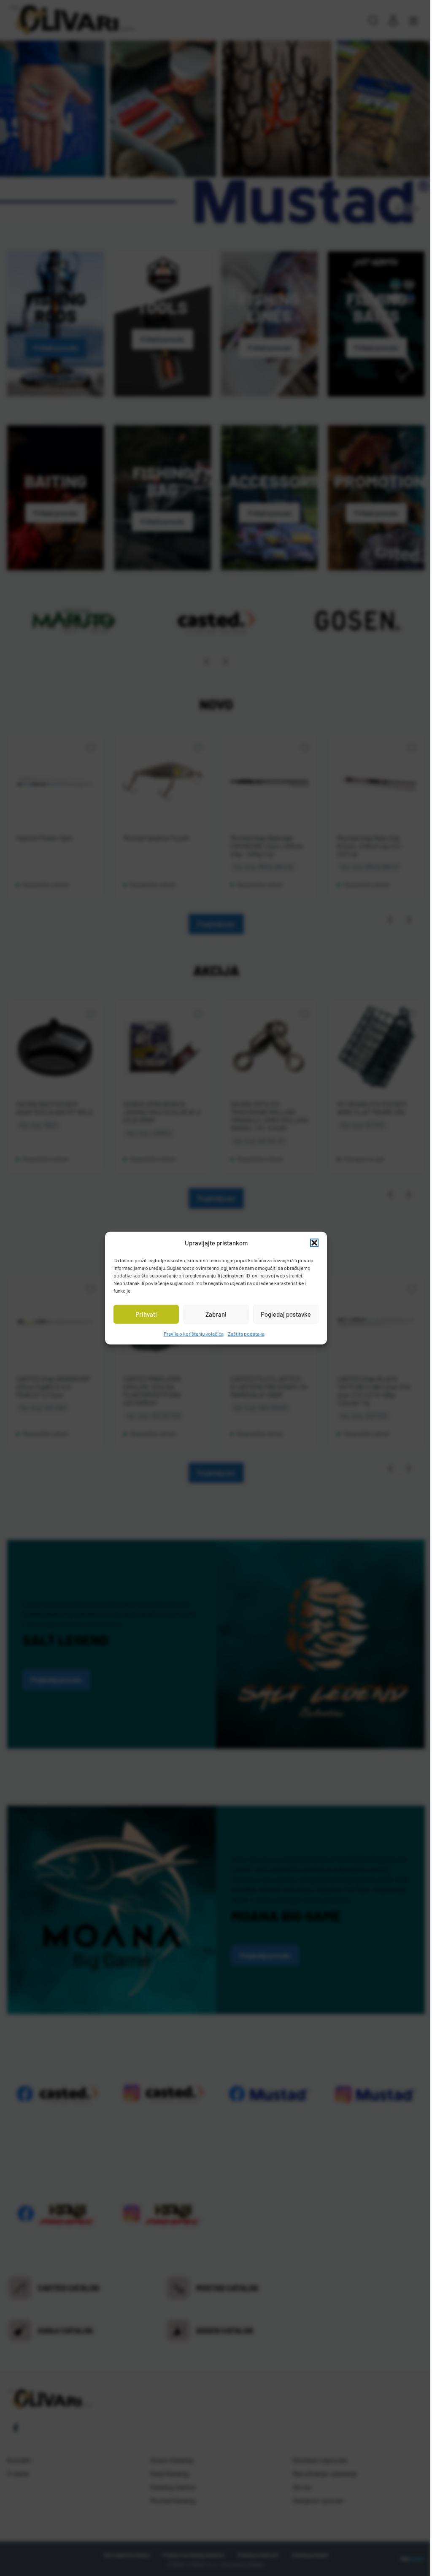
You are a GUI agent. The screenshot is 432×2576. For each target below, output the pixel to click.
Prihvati (143, 1314)
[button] (311, 1243)
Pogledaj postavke (282, 1314)
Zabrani (213, 1314)
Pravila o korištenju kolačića (190, 1333)
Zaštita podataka (243, 1333)
